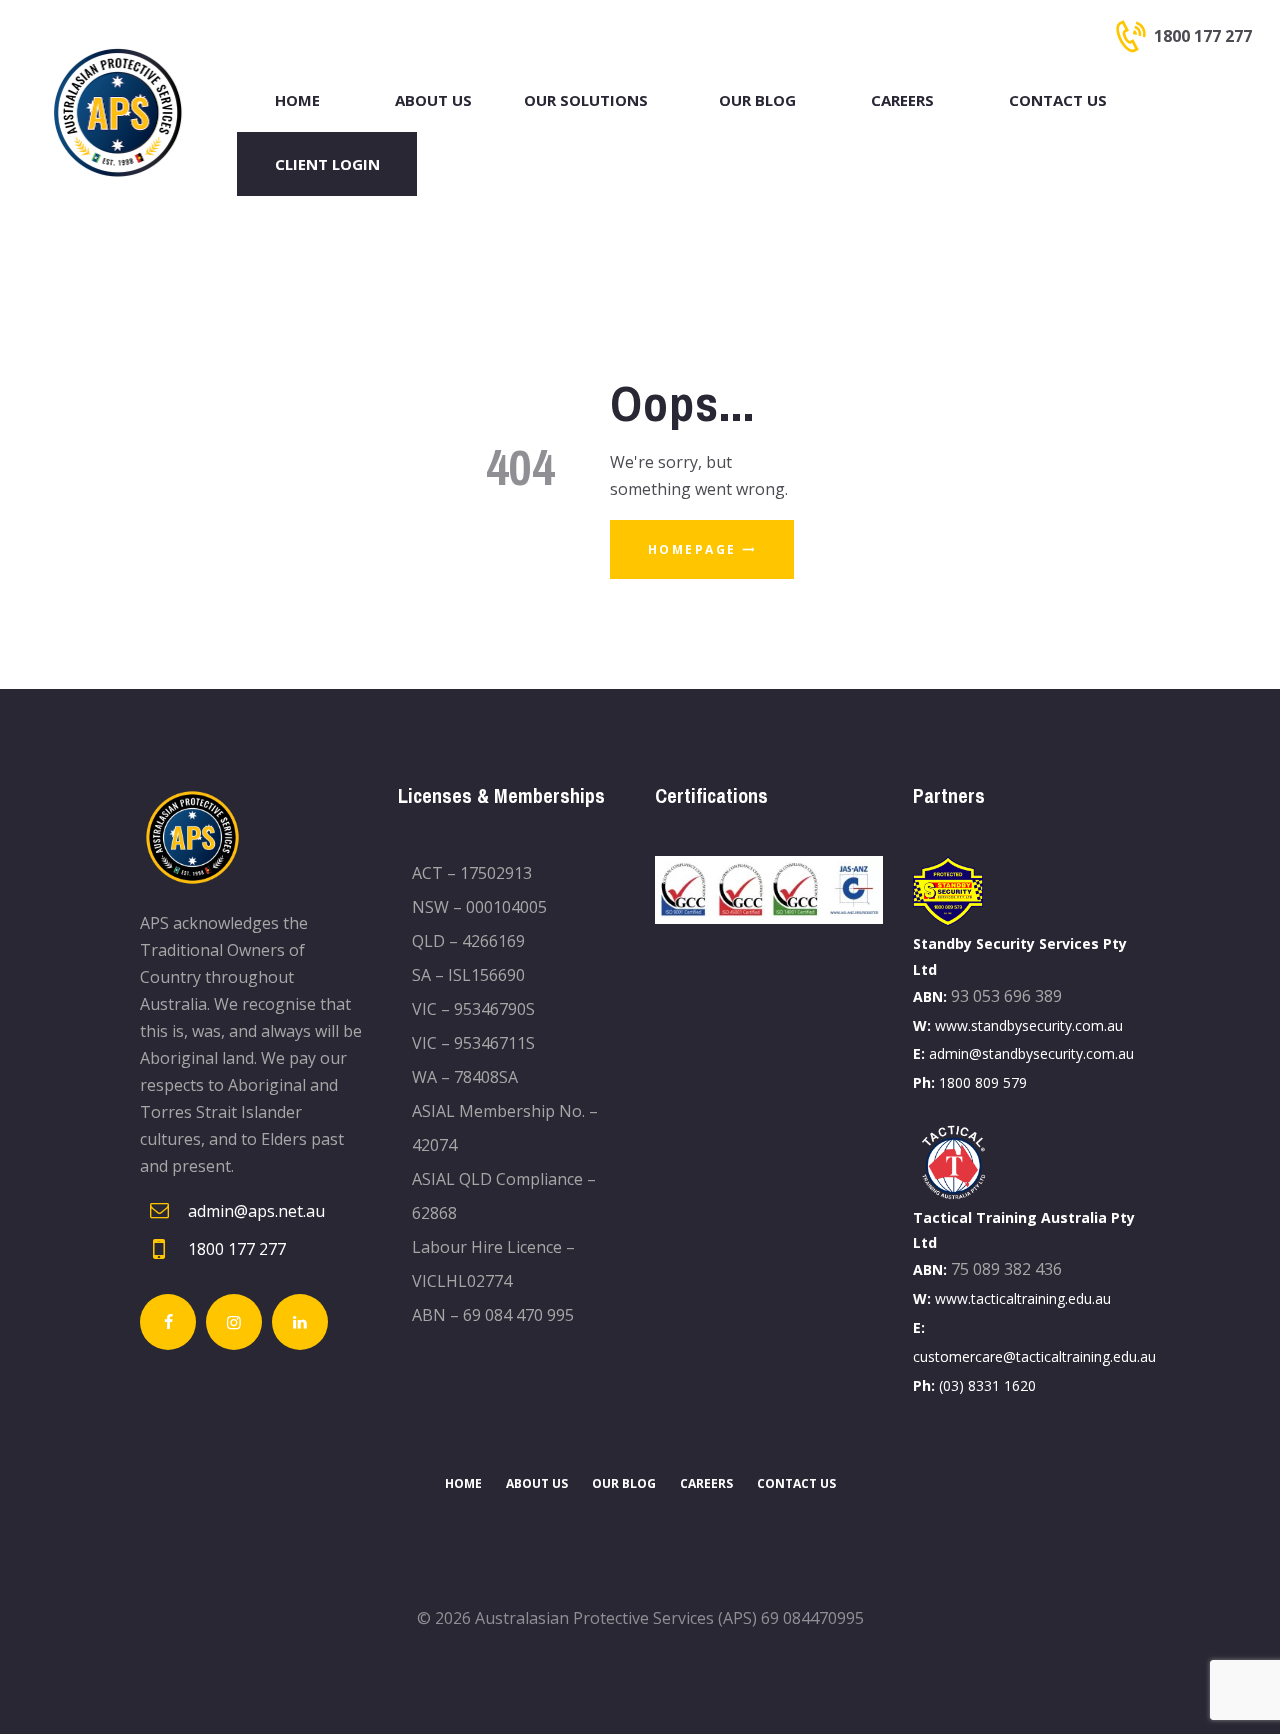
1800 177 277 (237, 1249)
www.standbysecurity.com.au (1029, 1025)
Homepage (692, 549)
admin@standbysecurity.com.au (1031, 1053)
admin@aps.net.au (256, 1211)
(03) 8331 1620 (987, 1385)
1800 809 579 (983, 1082)
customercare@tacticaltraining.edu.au (1034, 1356)
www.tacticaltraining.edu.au (1023, 1298)
